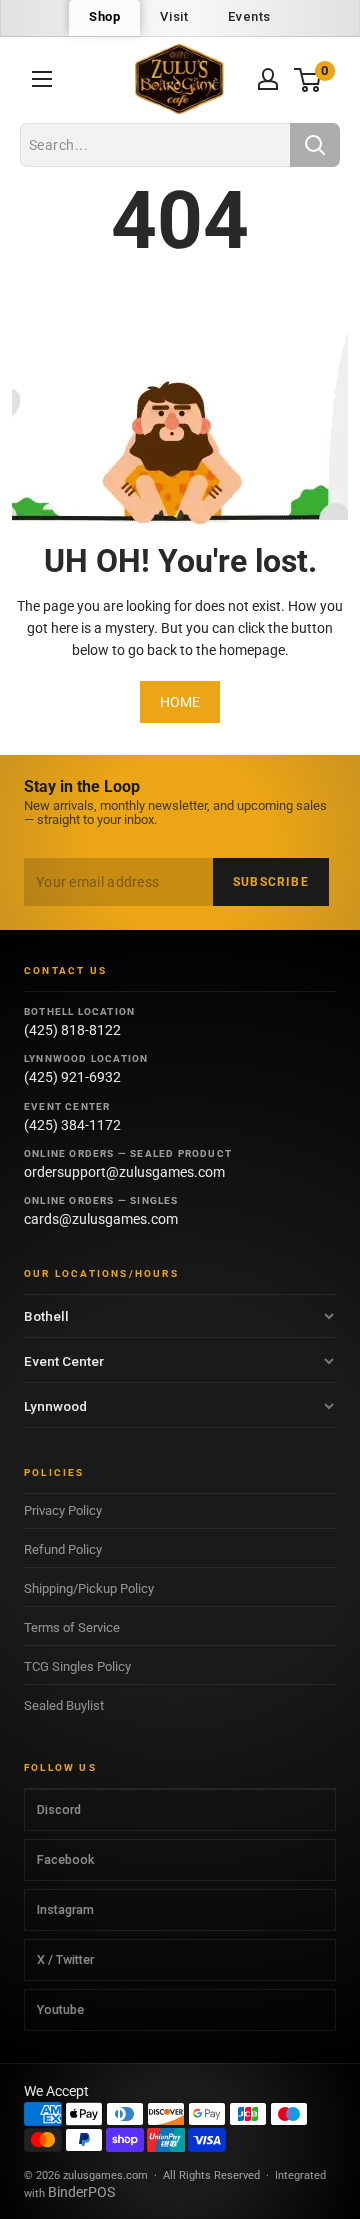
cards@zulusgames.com (101, 1219)
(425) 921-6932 (72, 1077)
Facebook (65, 1859)
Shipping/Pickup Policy (89, 1588)
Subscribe (271, 882)
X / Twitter (65, 1959)
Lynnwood (55, 1406)
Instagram (65, 1909)
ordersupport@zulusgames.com (124, 1172)
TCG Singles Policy (77, 1666)
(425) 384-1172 (72, 1125)
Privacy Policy (63, 1510)
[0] (308, 79)
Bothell (46, 1316)
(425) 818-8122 (72, 1030)
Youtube (60, 2009)
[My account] (268, 79)
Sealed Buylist (64, 1705)
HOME (180, 702)
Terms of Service (72, 1627)
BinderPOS (81, 2192)
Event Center (64, 1361)
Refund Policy (63, 1549)
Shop (104, 16)
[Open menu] (42, 79)
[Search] (315, 145)
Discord (59, 1809)
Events (249, 16)
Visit (174, 16)
